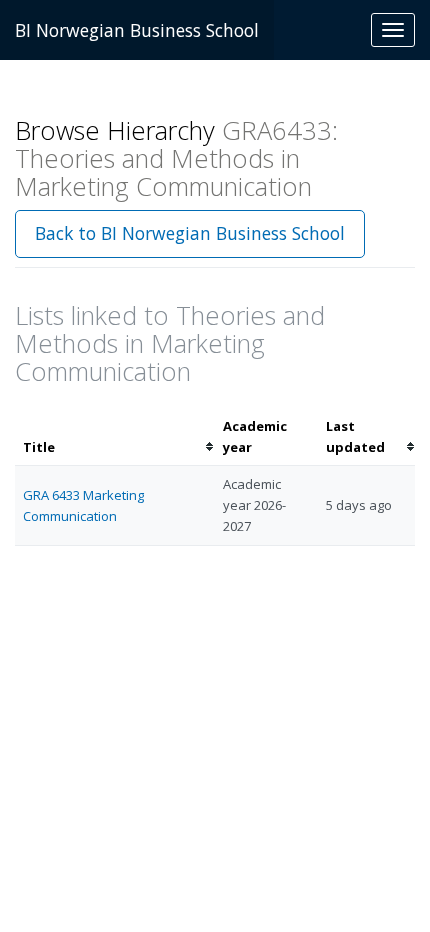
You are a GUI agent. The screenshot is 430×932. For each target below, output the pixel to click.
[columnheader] (115, 437)
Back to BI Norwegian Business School (190, 233)
